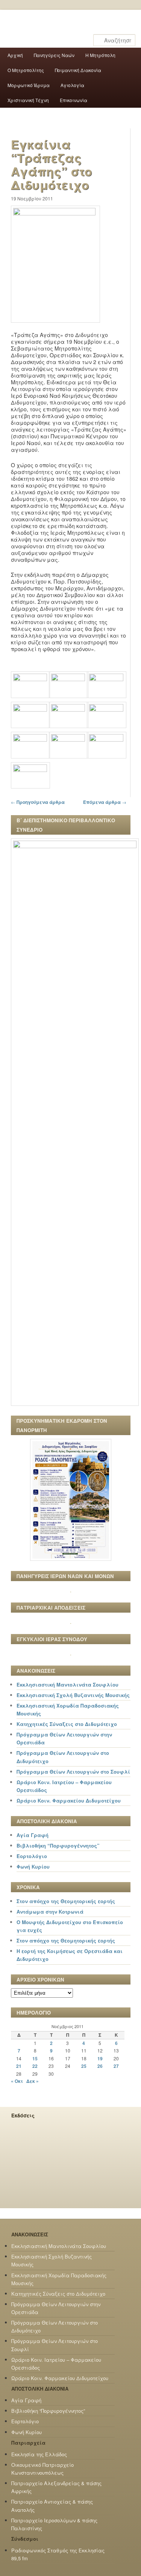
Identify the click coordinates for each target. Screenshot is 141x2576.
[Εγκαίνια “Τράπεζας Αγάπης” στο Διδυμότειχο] (55, 213)
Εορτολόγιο (32, 1856)
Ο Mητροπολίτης (26, 70)
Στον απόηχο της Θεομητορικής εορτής (66, 1901)
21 (19, 2066)
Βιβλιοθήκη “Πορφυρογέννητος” (58, 1845)
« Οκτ (17, 2081)
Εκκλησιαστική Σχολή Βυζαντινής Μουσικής (73, 1695)
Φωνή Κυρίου (33, 1867)
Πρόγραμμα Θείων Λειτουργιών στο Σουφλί (73, 1772)
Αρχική (15, 55)
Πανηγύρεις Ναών (54, 55)
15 (35, 2058)
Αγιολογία (72, 85)
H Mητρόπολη (100, 55)
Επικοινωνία (74, 100)
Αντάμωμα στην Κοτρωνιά (50, 1912)
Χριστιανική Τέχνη (28, 100)
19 (100, 2058)
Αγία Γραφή (33, 1835)
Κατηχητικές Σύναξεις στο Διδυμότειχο (67, 1724)
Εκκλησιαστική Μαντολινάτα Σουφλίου (67, 1684)
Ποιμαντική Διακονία (78, 70)
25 (84, 2066)
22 (35, 2066)
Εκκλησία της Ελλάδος (39, 2454)
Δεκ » (33, 2081)
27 (116, 2066)
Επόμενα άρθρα (105, 802)
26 (100, 2066)
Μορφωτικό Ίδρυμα (29, 85)
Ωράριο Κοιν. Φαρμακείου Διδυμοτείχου (69, 1800)
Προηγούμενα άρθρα (38, 802)
